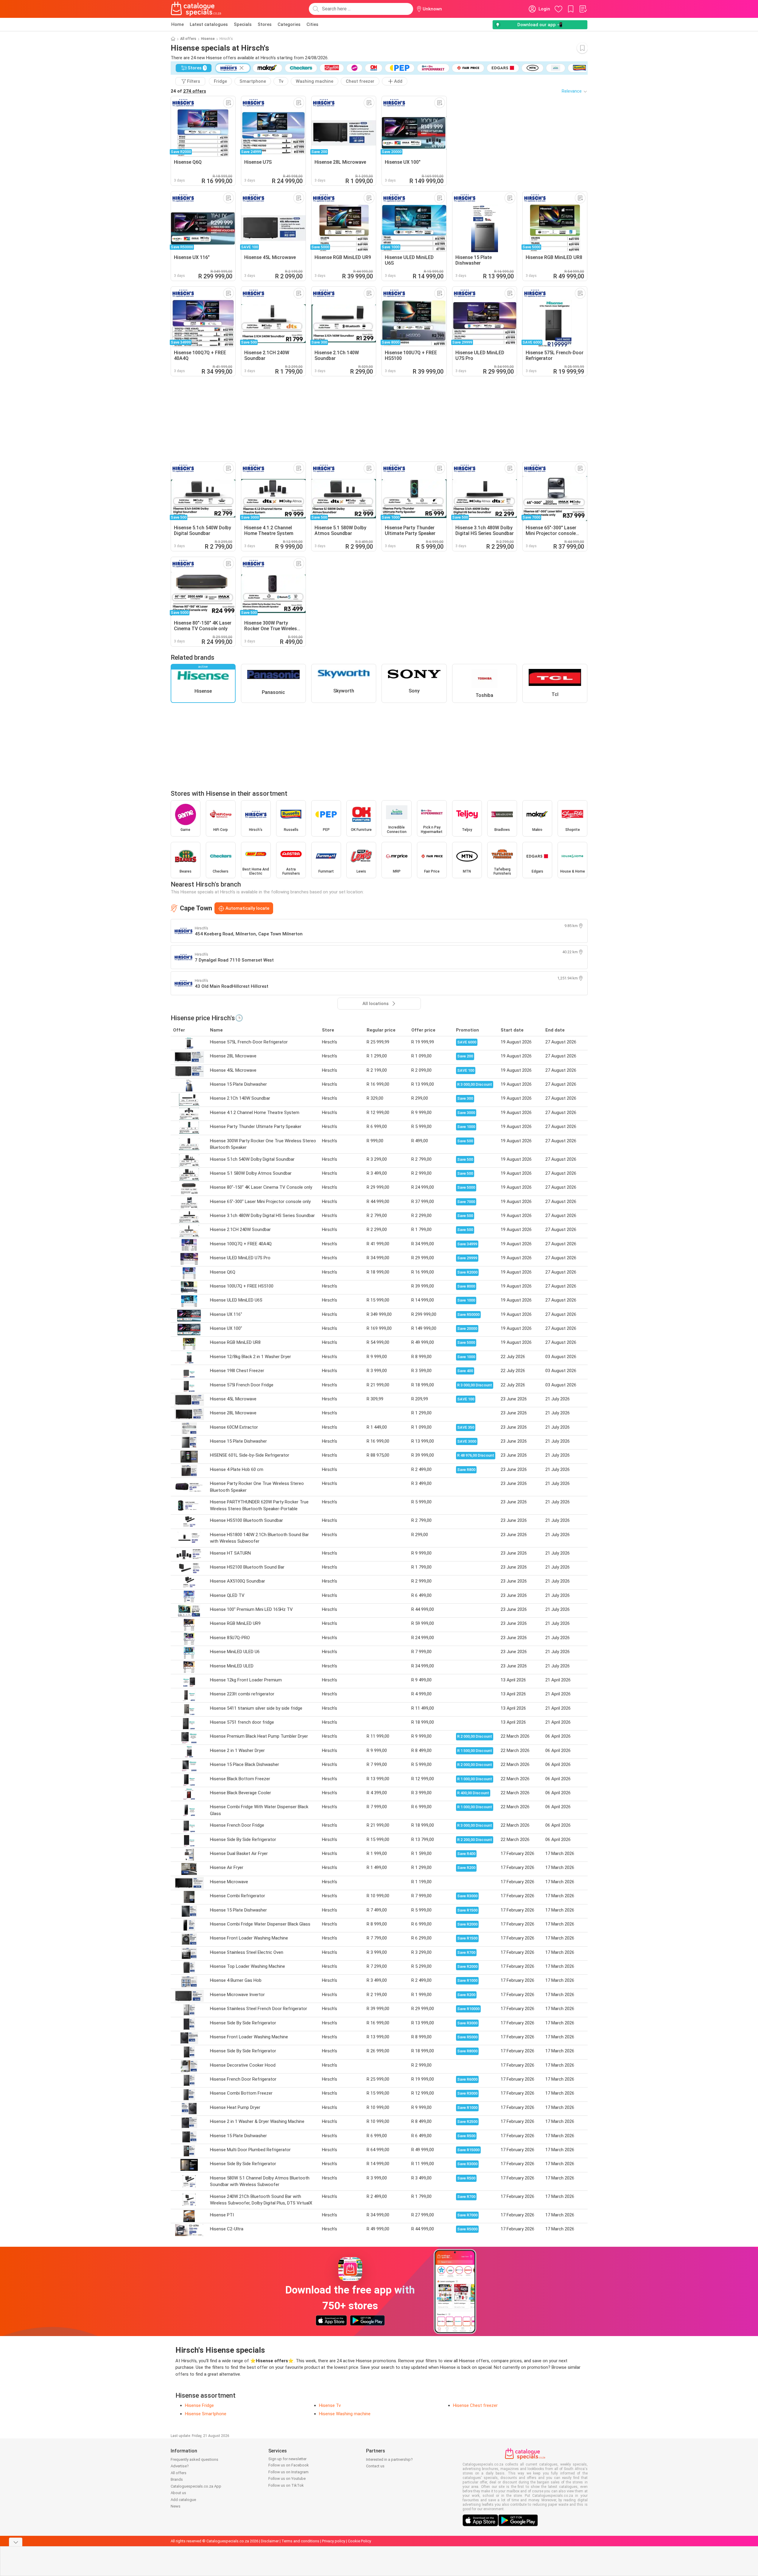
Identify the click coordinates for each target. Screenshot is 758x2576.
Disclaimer (270, 2541)
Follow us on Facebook (289, 2465)
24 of (188, 91)
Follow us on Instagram (288, 2472)
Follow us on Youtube (287, 2479)
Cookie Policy (359, 2541)
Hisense (208, 39)
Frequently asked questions (194, 2459)
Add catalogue (183, 2500)
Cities (312, 24)
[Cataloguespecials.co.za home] (196, 9)
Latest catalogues (209, 24)
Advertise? (180, 2466)
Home (178, 24)
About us (178, 2493)
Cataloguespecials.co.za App (196, 2486)
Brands (177, 2479)
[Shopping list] (583, 9)
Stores (265, 24)
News (176, 2506)
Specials (243, 24)
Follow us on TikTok (286, 2485)
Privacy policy (334, 2541)
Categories (289, 24)
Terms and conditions (300, 2541)
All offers (188, 39)
